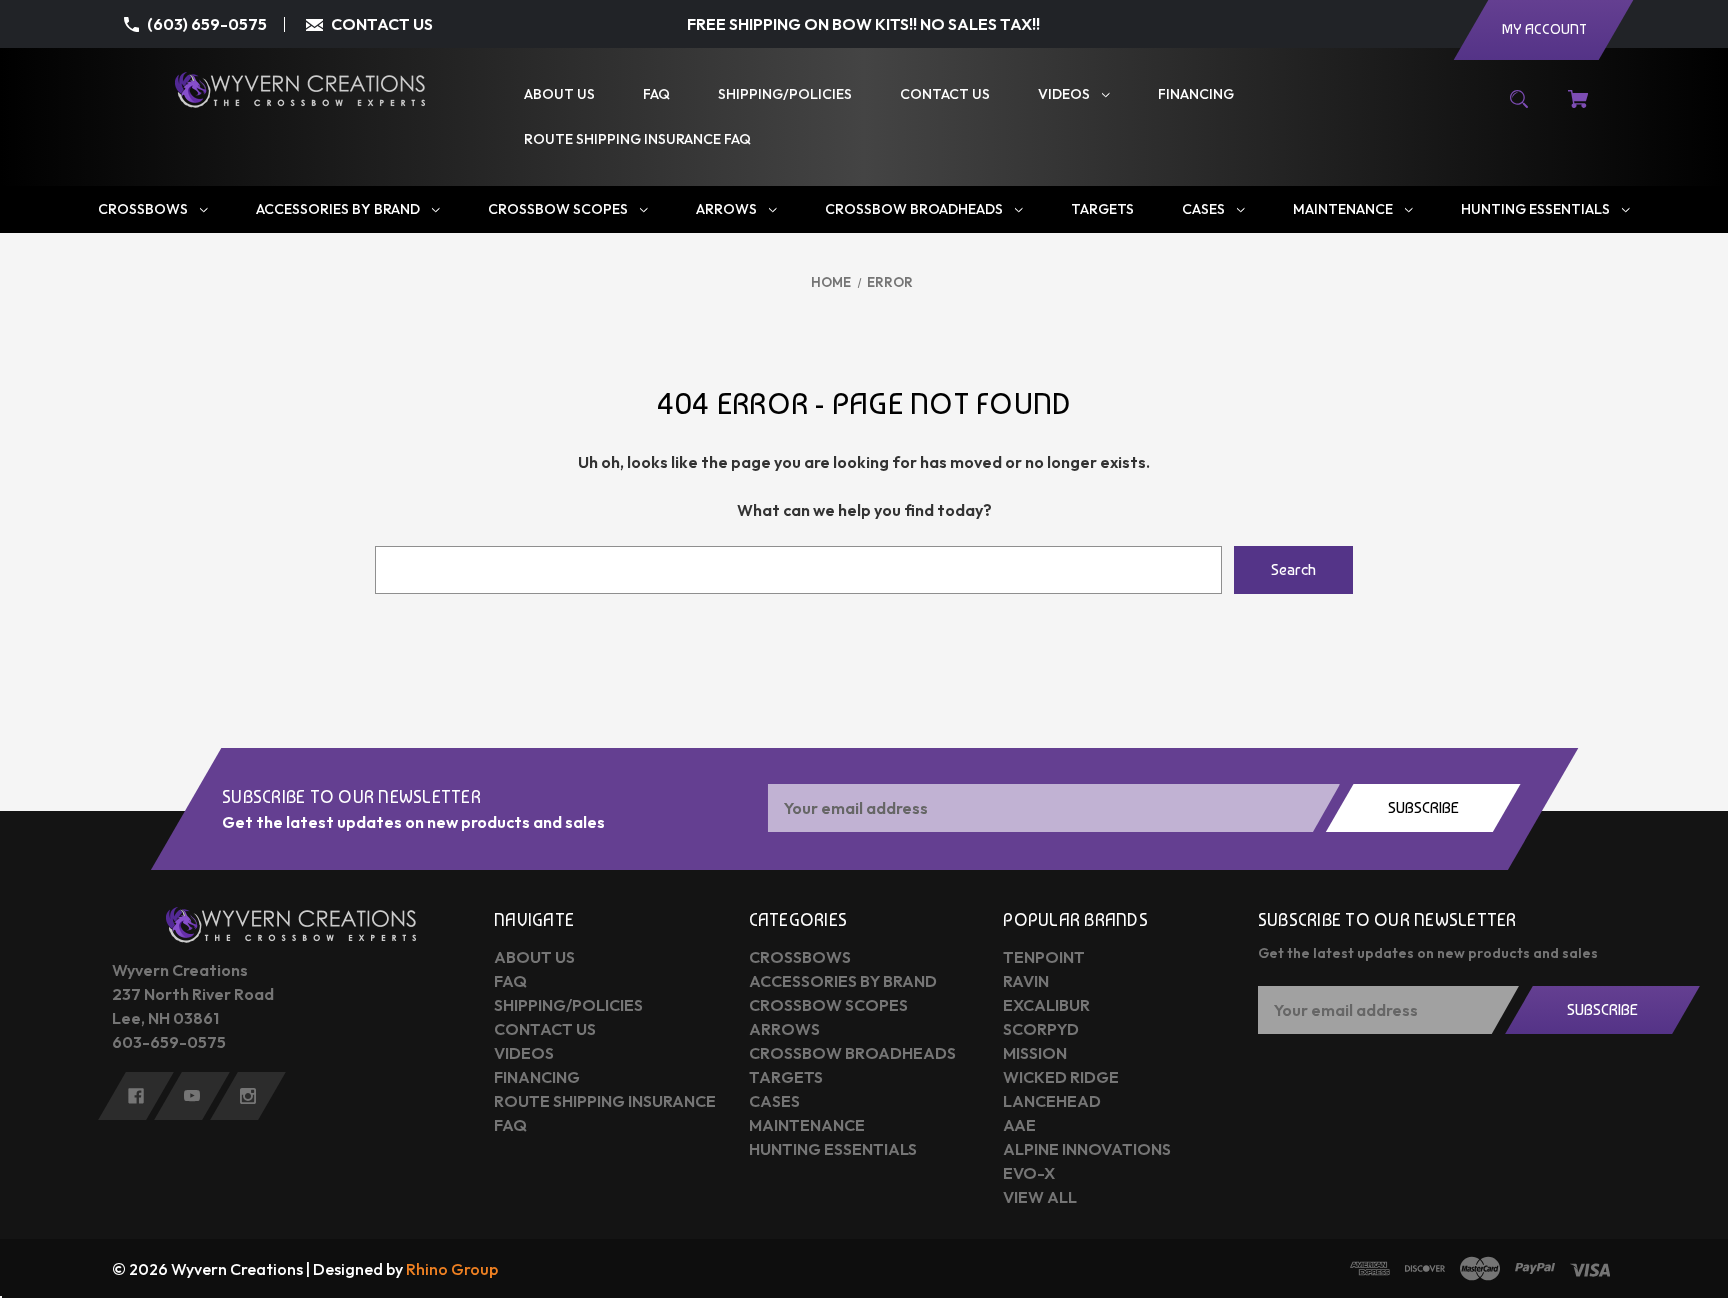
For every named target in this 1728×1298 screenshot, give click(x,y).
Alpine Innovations (1087, 1149)
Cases (774, 1101)
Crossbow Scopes (828, 1005)
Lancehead (1052, 1101)
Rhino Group (452, 1269)
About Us (534, 957)
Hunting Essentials (833, 1149)
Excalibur (1046, 1005)
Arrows (784, 1029)
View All (1040, 1197)
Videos (524, 1053)
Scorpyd (1041, 1029)
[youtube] (192, 1096)
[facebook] (136, 1096)
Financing (537, 1077)
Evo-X (1029, 1173)
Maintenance (807, 1125)
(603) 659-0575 (207, 24)
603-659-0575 (169, 1042)
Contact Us (545, 1029)
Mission (1035, 1053)
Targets (786, 1077)
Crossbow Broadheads (852, 1053)
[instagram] (248, 1096)
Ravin (1026, 981)
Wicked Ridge (1061, 1077)
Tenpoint (1044, 957)
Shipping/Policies (568, 1005)
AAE (1019, 1125)
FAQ (510, 981)
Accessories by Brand (843, 981)
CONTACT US (382, 24)
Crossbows (800, 957)
